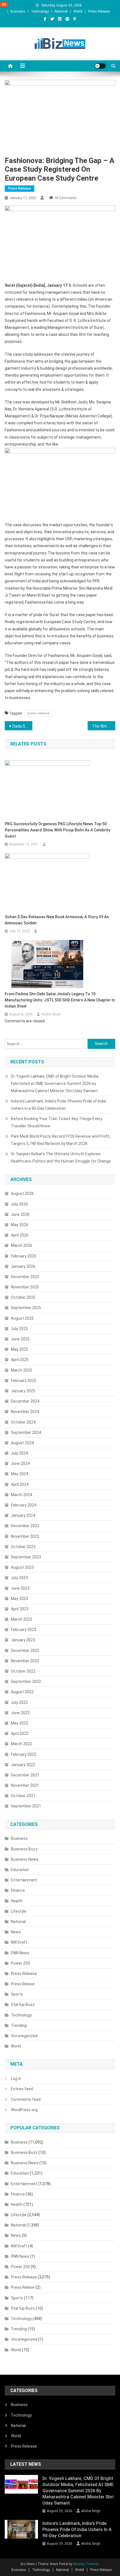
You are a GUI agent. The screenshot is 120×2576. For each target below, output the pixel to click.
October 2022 (23, 1671)
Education (20, 1870)
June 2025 (20, 1339)
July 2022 (19, 1702)
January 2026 (23, 1266)
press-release (38, 713)
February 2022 (24, 1754)
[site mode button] (100, 66)
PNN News (20, 1953)
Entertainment (24, 1880)
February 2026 (24, 1256)
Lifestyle (19, 1911)
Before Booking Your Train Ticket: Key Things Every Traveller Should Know (57, 1122)
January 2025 (23, 1391)
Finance (18, 1890)
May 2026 (20, 1225)
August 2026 (22, 1193)
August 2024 (22, 1443)
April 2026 (20, 1235)
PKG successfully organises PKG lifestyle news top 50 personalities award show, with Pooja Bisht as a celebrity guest (57, 830)
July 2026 (19, 1204)
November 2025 (25, 1287)
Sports (17, 1994)
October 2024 (23, 1422)
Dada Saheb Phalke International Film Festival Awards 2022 (22, 726)
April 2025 (20, 1360)
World (78, 11)
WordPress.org (24, 2110)
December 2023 (25, 1526)
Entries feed (22, 2089)
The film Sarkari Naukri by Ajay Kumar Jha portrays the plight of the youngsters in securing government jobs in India (104, 726)
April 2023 (20, 1609)
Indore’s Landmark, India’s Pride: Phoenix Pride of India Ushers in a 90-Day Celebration (58, 1105)
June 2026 (20, 1214)
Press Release (99, 11)
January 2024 (23, 1515)
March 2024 (21, 1495)
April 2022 (20, 1733)
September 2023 (26, 1557)
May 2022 (20, 1723)
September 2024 (26, 1432)
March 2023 (21, 1619)
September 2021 (26, 1806)
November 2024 (25, 1412)
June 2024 (20, 1463)
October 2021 (23, 1796)
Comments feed (26, 2099)
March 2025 (21, 1370)
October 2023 (23, 1547)
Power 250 (20, 1963)
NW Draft (19, 1942)
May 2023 (20, 1599)
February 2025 (24, 1381)
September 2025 (26, 1308)
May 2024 (20, 1474)
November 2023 (25, 1536)
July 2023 (19, 1578)
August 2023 (22, 1567)
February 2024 (24, 1505)
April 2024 (20, 1484)
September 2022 (26, 1682)
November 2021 (25, 1785)
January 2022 (23, 1765)
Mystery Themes (86, 2564)
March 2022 (21, 1744)
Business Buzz (24, 1849)
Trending (19, 2025)
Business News (25, 1859)
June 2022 (20, 1713)
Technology (40, 11)
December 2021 (25, 1775)
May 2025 (20, 1349)
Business (18, 11)
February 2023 (24, 1630)
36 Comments (66, 198)
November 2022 (25, 1661)
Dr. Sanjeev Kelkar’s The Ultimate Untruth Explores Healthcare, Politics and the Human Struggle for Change (61, 1157)
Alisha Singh (51, 1014)
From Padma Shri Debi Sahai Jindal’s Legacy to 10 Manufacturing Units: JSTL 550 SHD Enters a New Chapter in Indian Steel (60, 1000)
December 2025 (25, 1277)
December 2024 (25, 1401)
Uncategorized (24, 2036)
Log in (16, 2079)
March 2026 (21, 1245)
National (61, 11)
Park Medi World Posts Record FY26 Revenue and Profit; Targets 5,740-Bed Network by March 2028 (61, 1140)
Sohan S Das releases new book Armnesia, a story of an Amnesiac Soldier (57, 920)
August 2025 (22, 1318)
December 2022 (25, 1651)
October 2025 (23, 1297)
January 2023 (23, 1640)
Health (17, 1901)
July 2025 (19, 1329)
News (16, 1932)
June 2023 (20, 1588)
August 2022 (22, 1692)
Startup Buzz (23, 2005)
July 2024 (19, 1453)
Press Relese (23, 1984)
